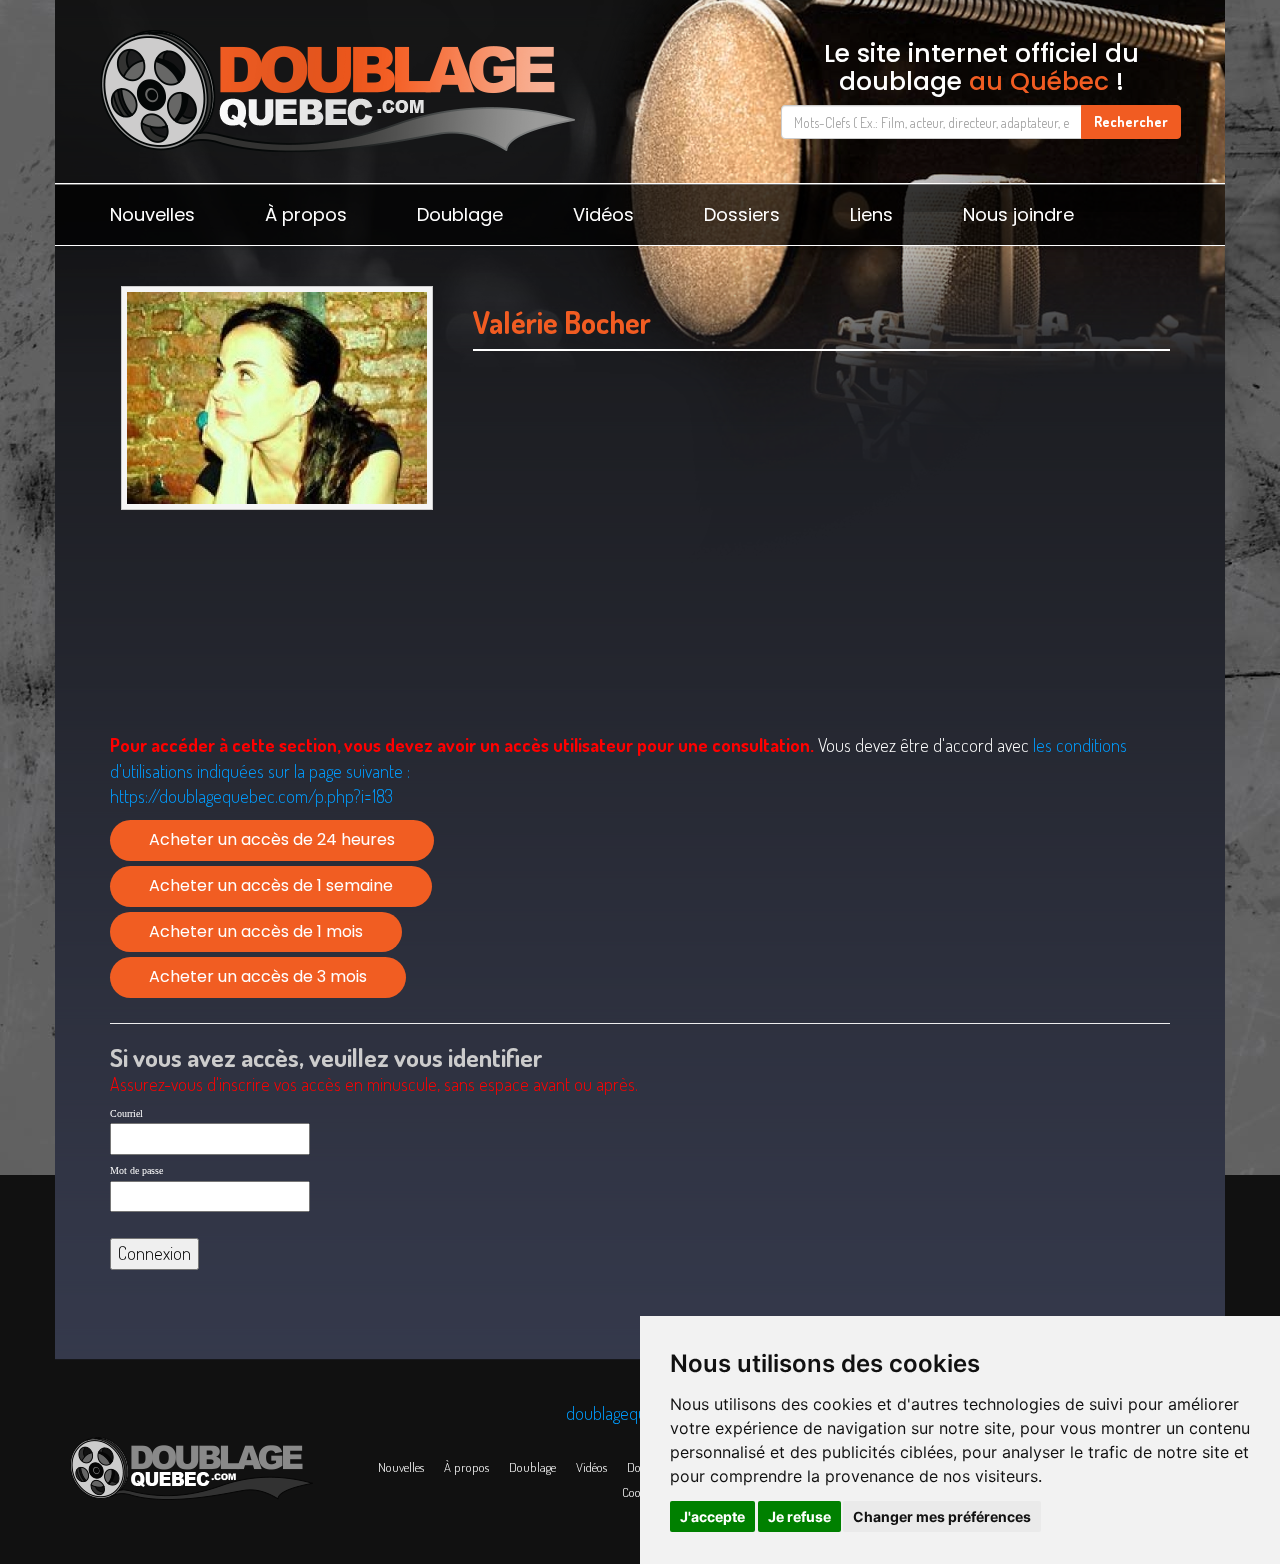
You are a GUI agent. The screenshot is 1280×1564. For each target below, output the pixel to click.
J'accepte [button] (712, 1516)
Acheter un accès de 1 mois (256, 931)
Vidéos (603, 214)
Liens (871, 214)
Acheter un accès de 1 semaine (271, 885)
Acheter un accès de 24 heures (272, 839)
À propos (306, 214)
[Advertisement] (821, 541)
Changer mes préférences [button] (942, 1516)
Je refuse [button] (799, 1516)
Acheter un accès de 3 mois (258, 976)
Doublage (460, 214)
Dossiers (742, 214)
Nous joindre (1018, 214)
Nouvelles (152, 214)
